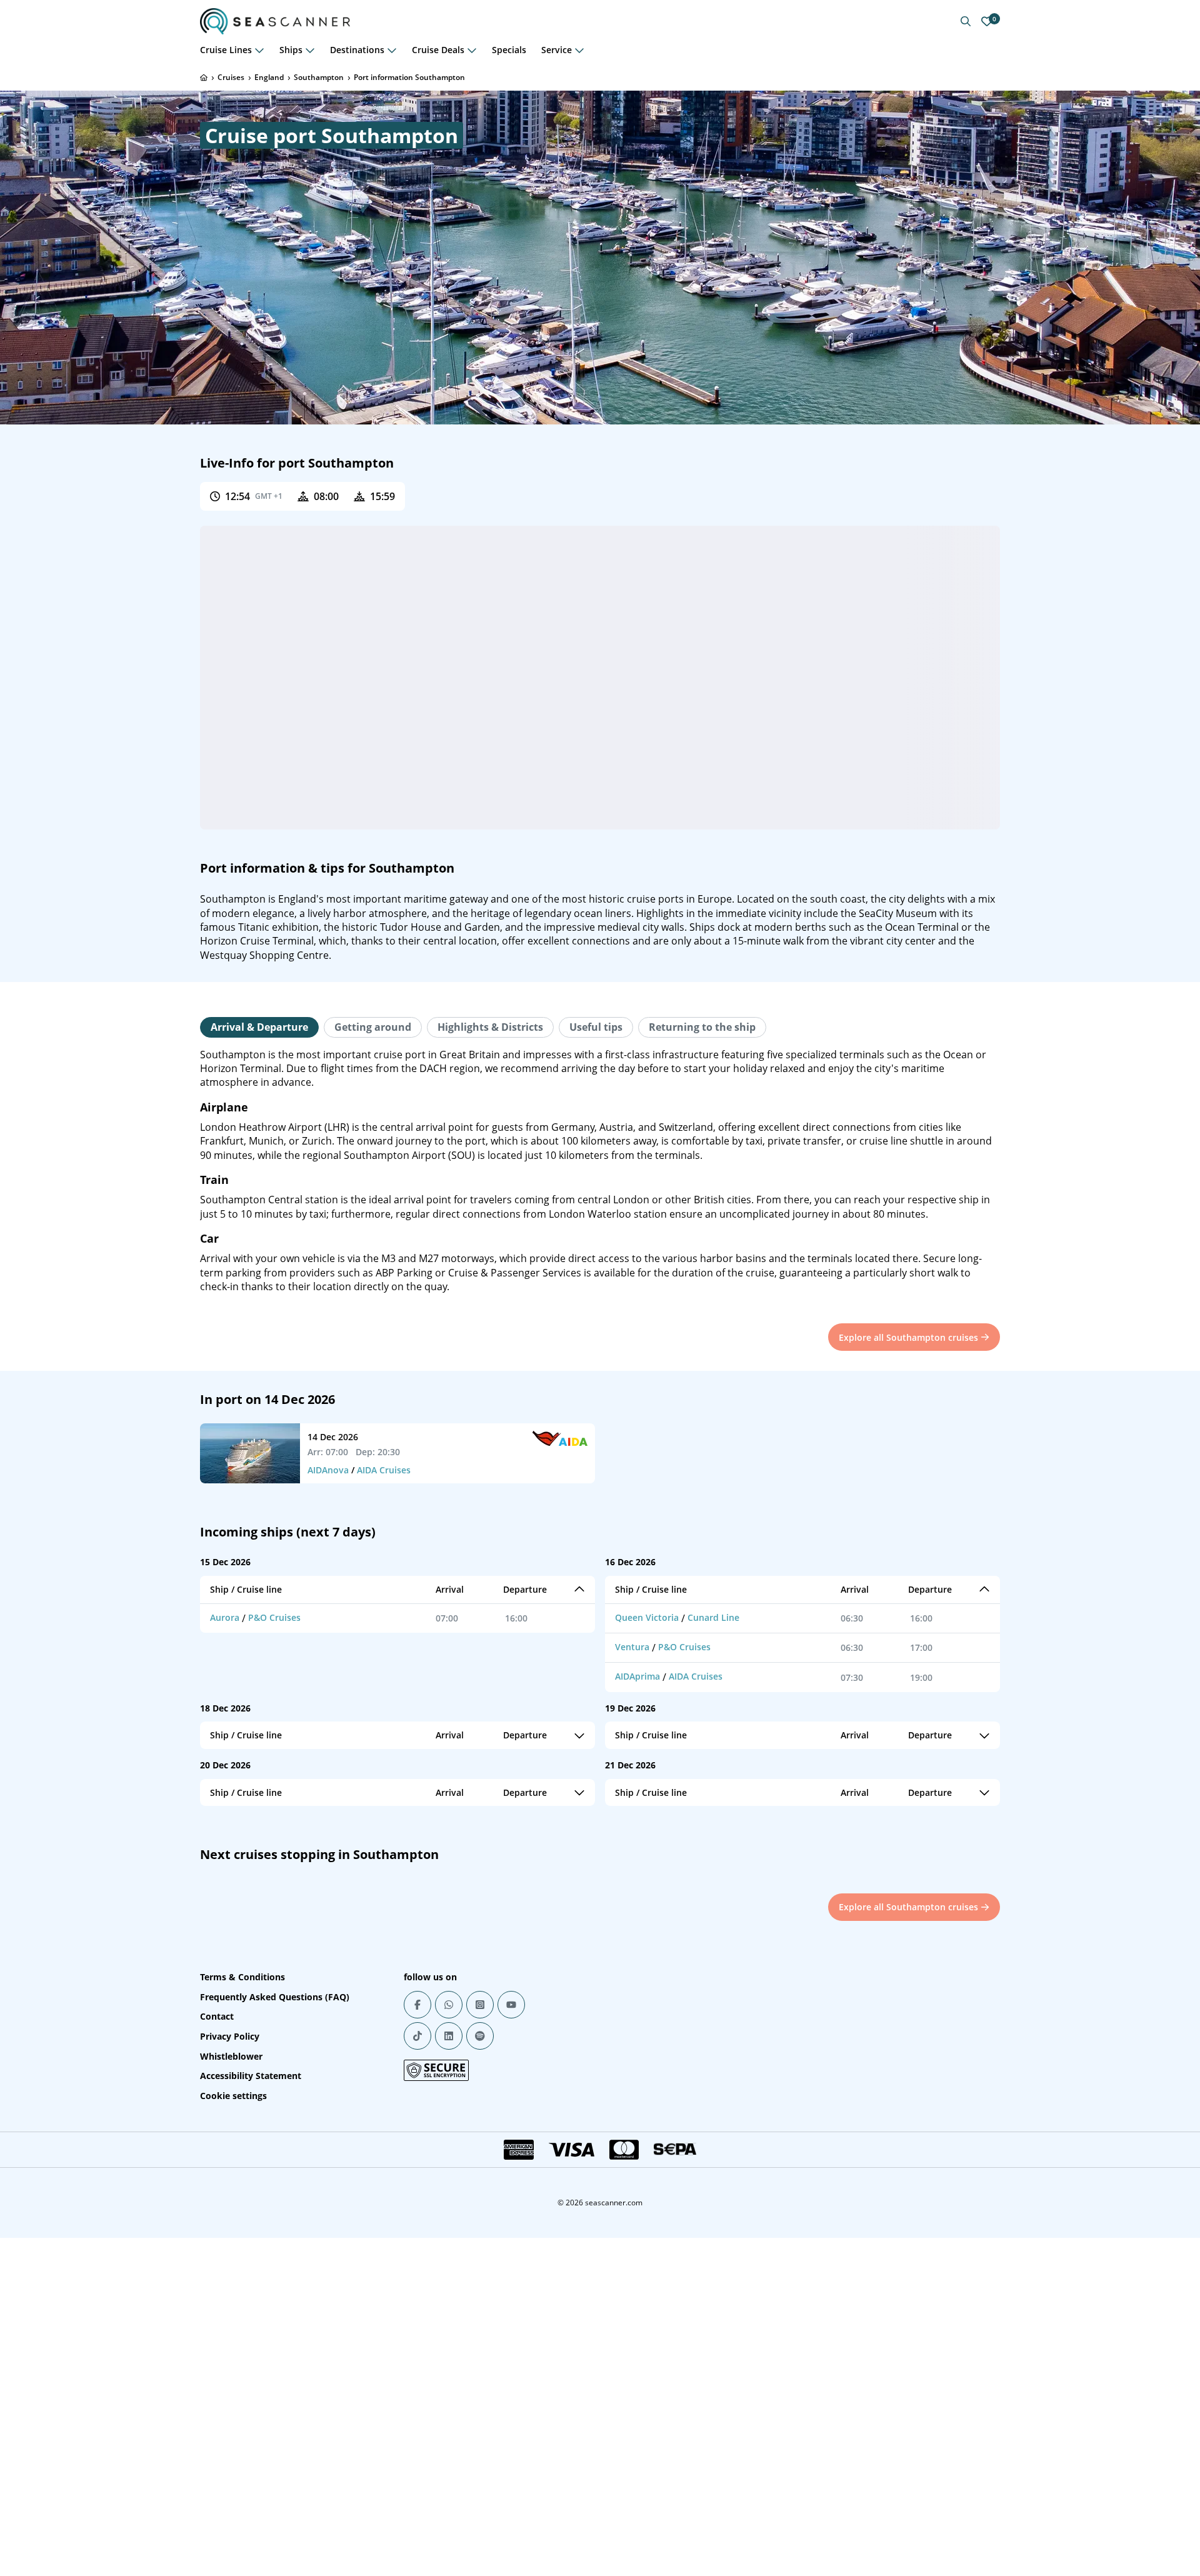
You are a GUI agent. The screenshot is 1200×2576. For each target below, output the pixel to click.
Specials (509, 50)
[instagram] (480, 2005)
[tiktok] (417, 2036)
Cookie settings (233, 2096)
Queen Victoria (647, 1617)
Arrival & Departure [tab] (259, 1027)
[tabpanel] (600, 1171)
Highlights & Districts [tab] (490, 1027)
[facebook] (417, 2005)
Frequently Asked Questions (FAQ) (275, 1997)
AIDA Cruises (384, 1470)
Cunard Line (713, 1617)
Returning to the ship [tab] (702, 1027)
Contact (217, 2016)
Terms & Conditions (242, 1977)
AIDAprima (637, 1676)
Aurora (225, 1617)
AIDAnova (328, 1470)
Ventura (632, 1647)
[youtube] (511, 2005)
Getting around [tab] (373, 1027)
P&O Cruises (274, 1617)
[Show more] (259, 50)
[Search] (966, 21)
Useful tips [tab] (596, 1027)
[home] (204, 78)
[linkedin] (449, 2036)
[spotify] (480, 2036)
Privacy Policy (230, 2036)
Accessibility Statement (251, 2076)
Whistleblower (231, 2056)
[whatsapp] (449, 2005)
